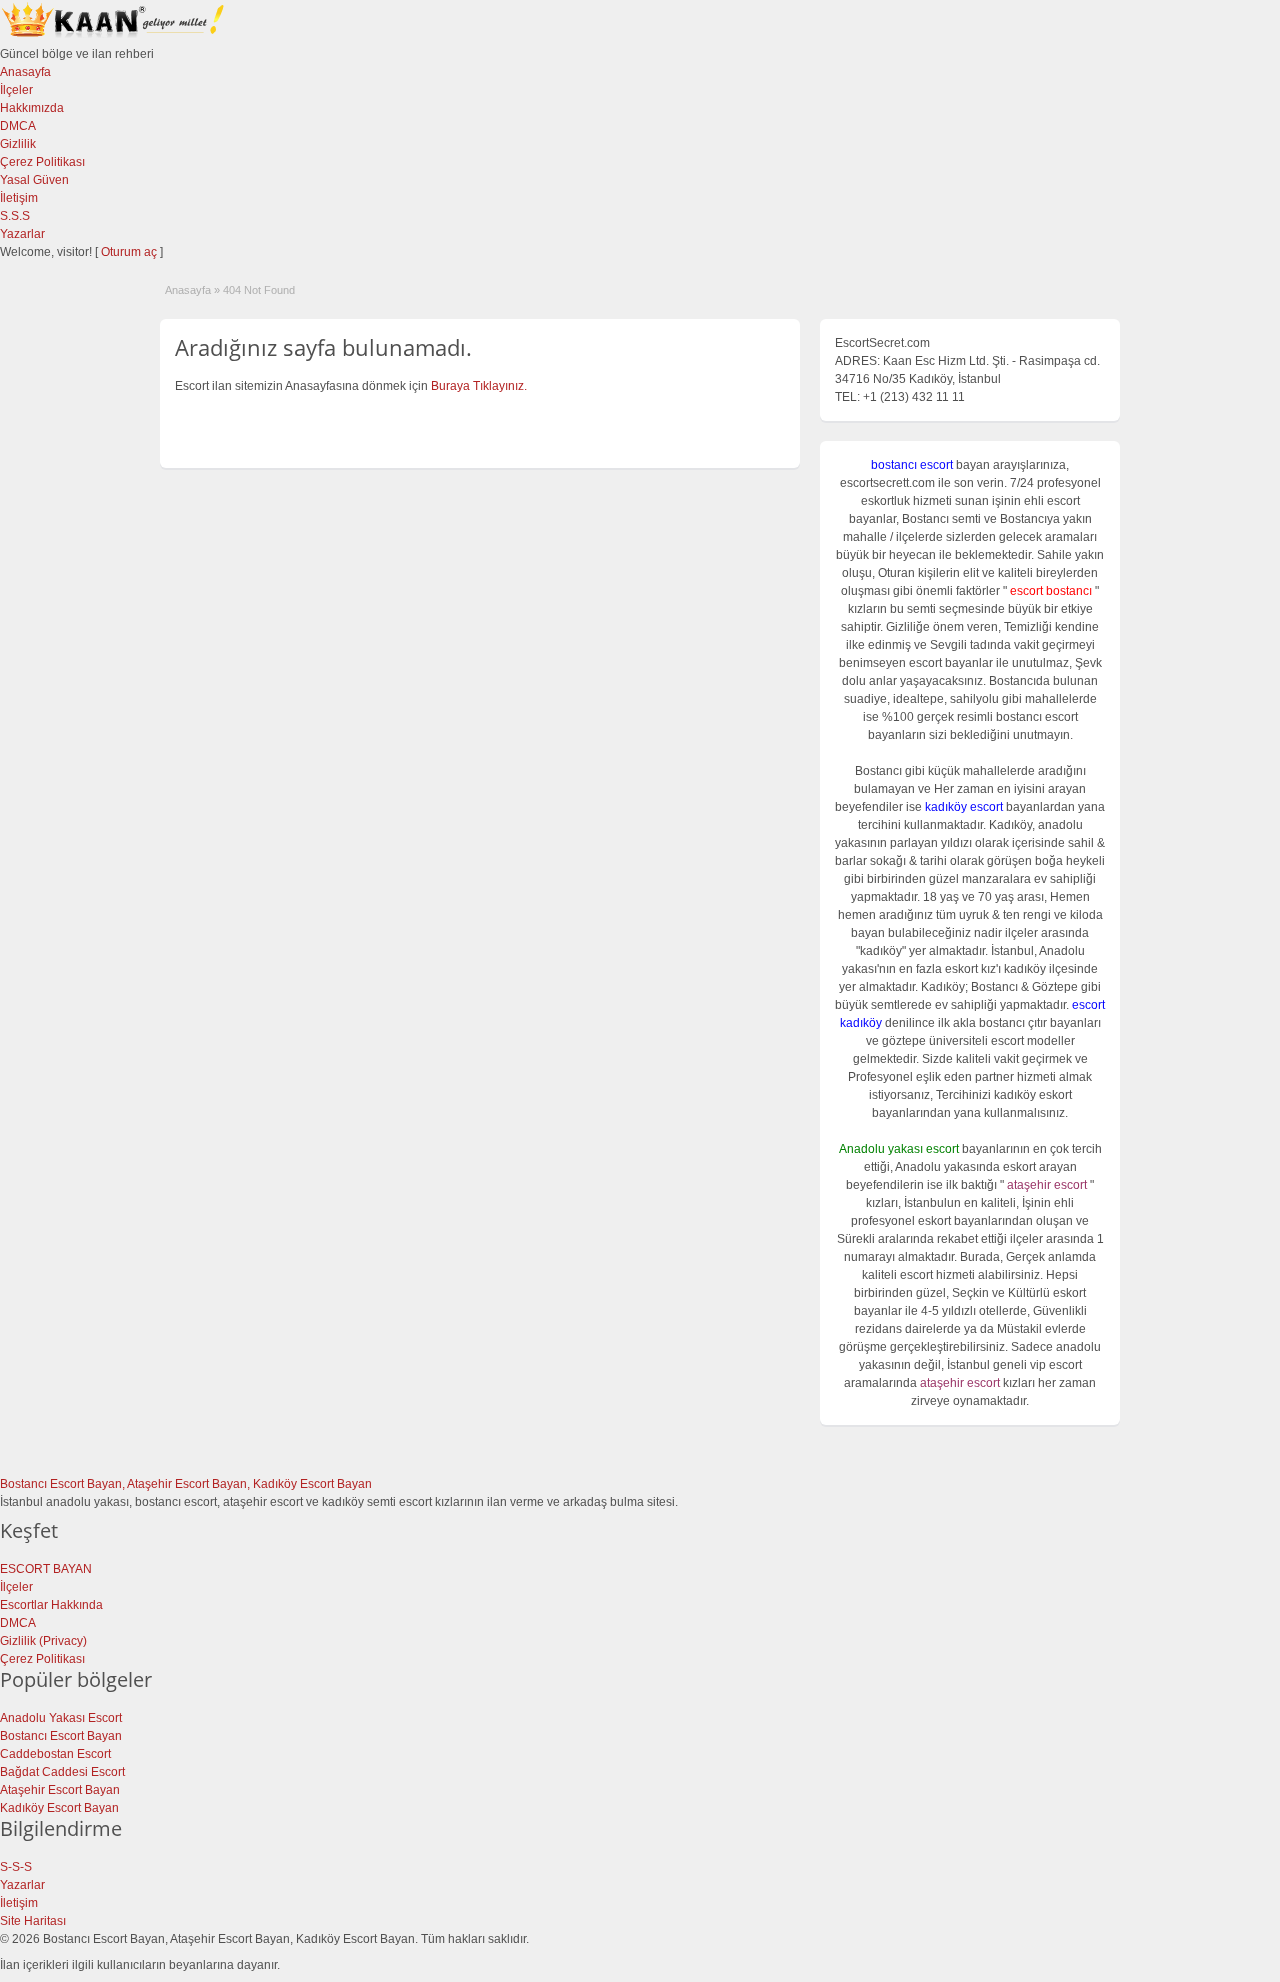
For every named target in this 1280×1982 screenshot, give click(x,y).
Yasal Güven (34, 180)
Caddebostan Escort (55, 1754)
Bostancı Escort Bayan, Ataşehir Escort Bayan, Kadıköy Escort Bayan (186, 1484)
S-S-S (16, 1867)
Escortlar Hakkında (51, 1605)
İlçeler (16, 90)
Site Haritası (33, 1921)
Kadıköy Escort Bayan (59, 1808)
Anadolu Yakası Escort (61, 1718)
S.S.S (15, 216)
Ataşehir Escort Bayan (60, 1790)
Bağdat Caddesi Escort (62, 1772)
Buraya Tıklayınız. (479, 386)
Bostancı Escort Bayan (61, 1736)
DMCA (18, 126)
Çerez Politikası (42, 162)
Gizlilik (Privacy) (43, 1641)
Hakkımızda (32, 108)
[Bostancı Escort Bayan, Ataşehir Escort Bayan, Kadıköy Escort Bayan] (115, 36)
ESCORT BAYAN (46, 1569)
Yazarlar (22, 234)
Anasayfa (25, 72)
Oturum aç (130, 252)
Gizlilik (18, 144)
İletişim (19, 198)
